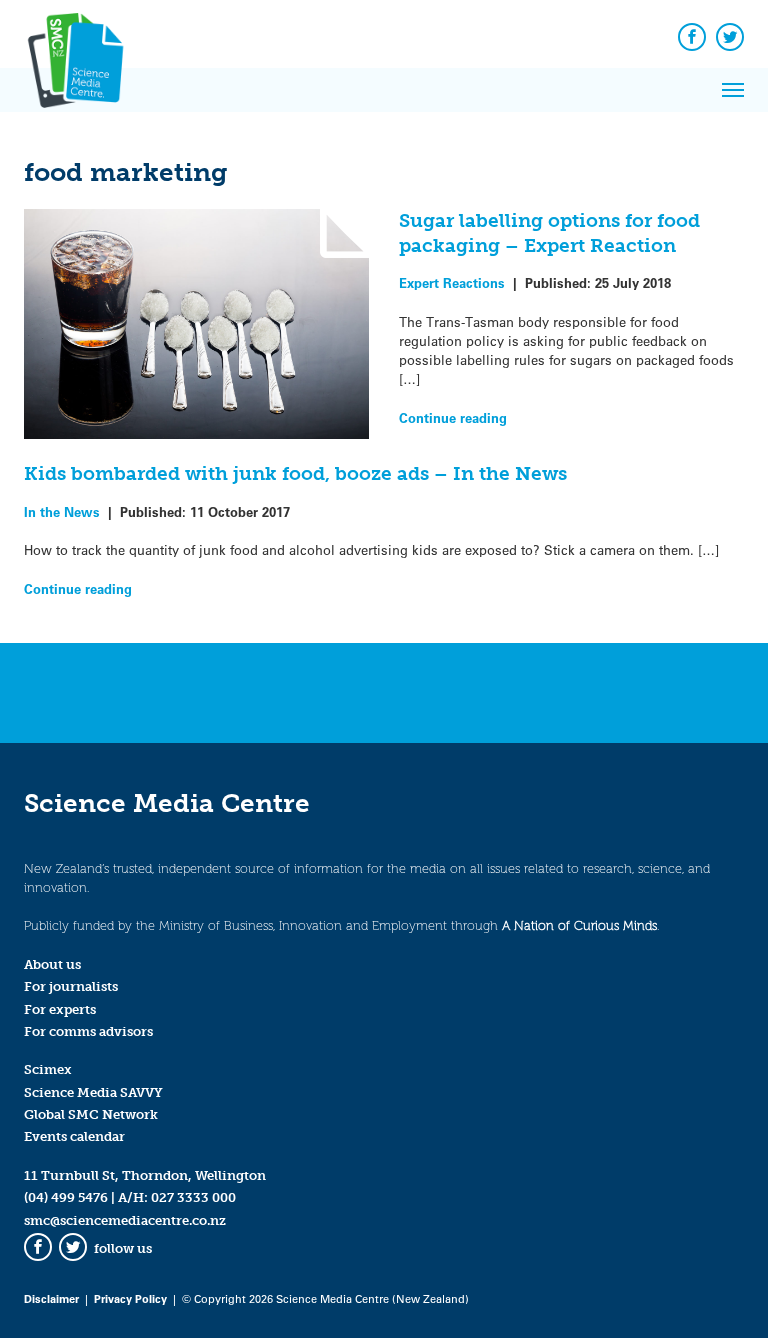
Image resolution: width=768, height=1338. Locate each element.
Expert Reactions (452, 282)
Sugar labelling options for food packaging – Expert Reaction (549, 233)
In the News (62, 511)
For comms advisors (88, 1031)
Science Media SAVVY (93, 1092)
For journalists (71, 986)
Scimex (48, 1069)
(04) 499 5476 (66, 1197)
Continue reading (453, 417)
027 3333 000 (193, 1197)
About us (52, 964)
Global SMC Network (91, 1114)
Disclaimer (51, 1298)
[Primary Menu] (733, 90)
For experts (60, 1009)
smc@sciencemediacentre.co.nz (125, 1220)
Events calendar (74, 1136)
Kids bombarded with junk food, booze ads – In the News (295, 473)
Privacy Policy (130, 1298)
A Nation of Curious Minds (579, 925)
